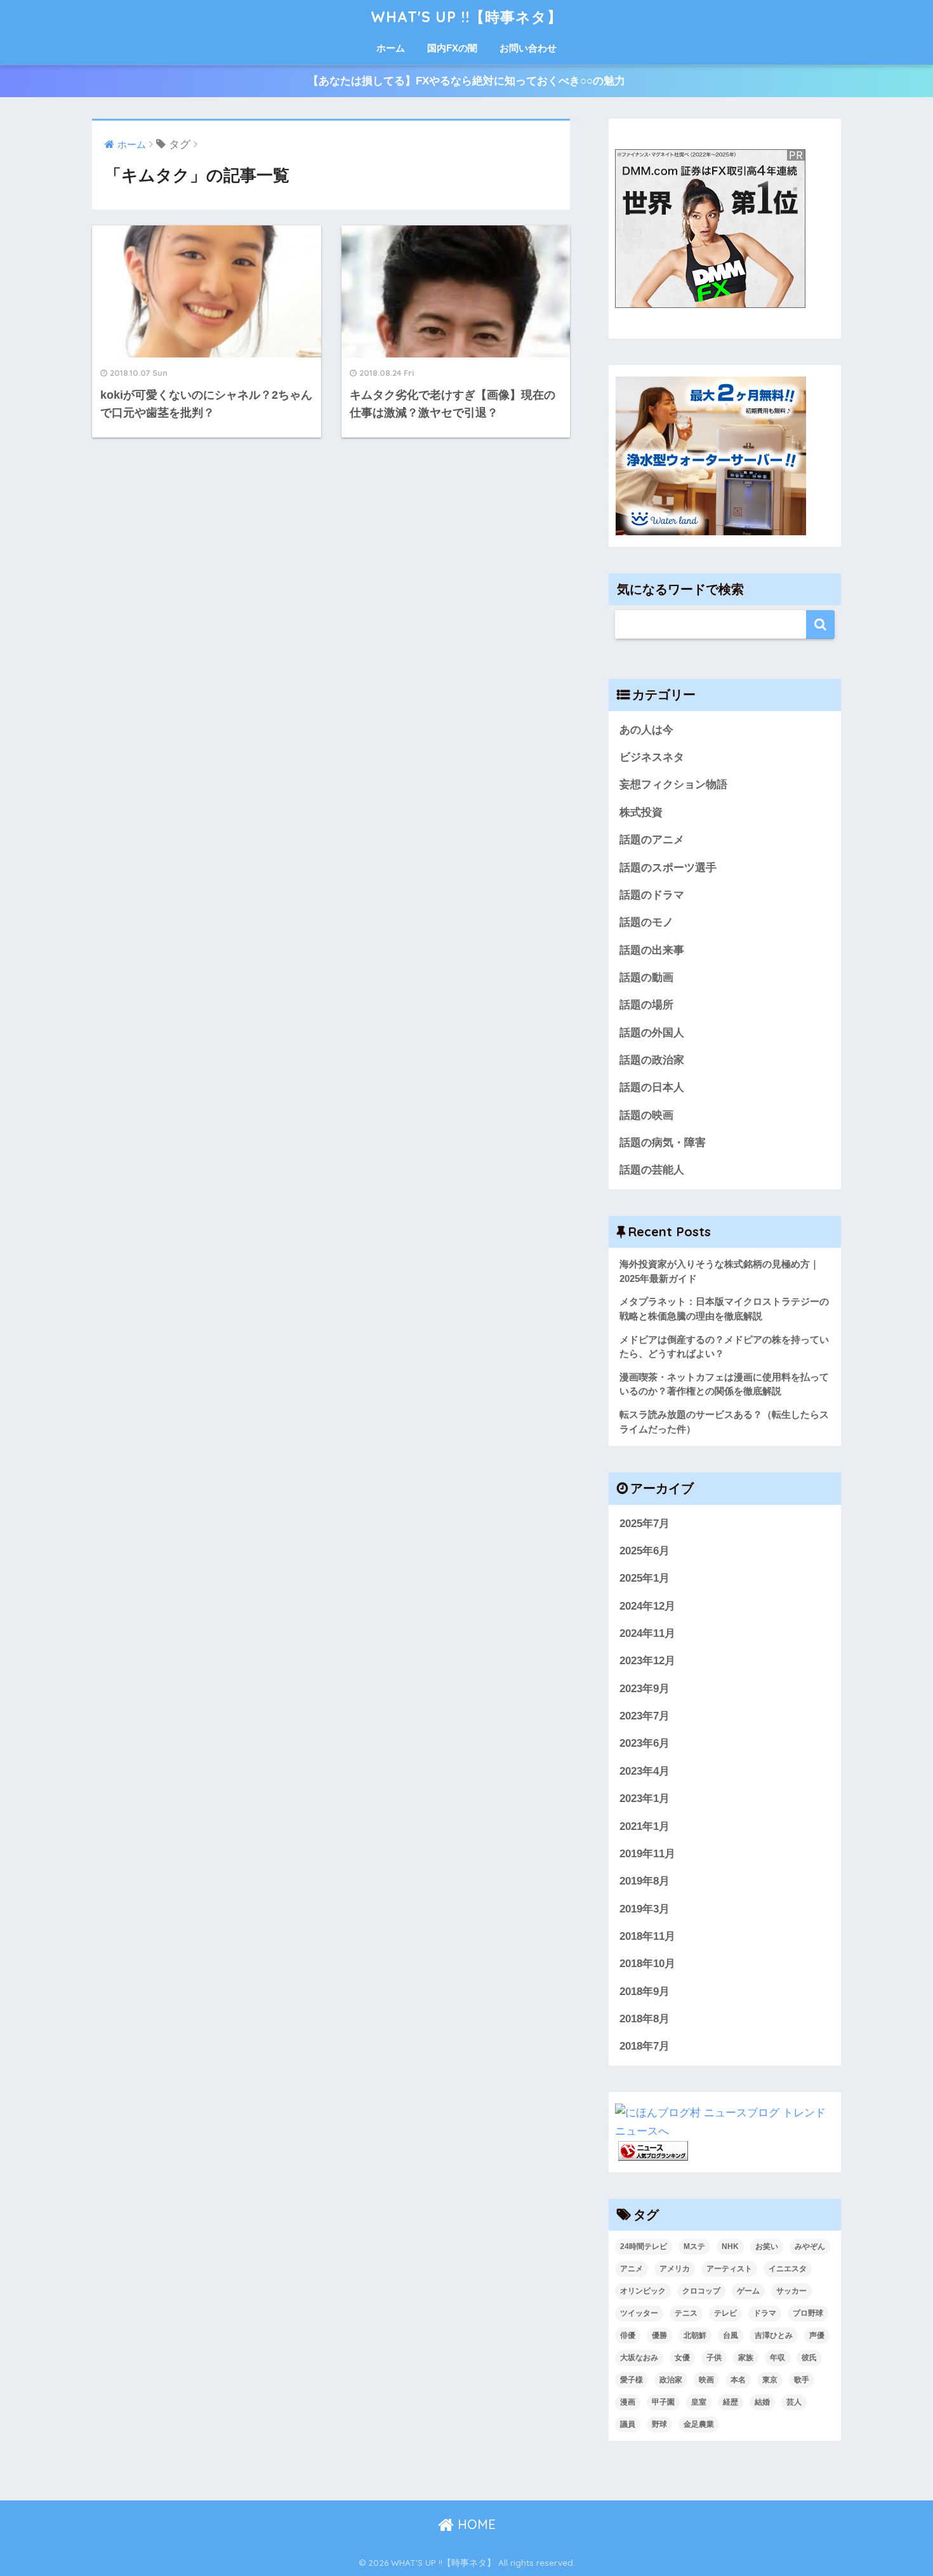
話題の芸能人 (652, 1170)
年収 (777, 2358)
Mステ (694, 2246)
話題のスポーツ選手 (668, 868)
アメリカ (675, 2269)
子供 (714, 2358)
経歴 (731, 2402)
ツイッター (639, 2313)
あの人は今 (646, 730)
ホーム (391, 48)
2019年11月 (647, 1854)
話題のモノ (646, 922)
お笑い (767, 2246)
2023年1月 (645, 1799)
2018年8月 (645, 2019)
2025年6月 (645, 1551)
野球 (659, 2424)
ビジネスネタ (652, 757)
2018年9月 (645, 1992)
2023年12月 (647, 1661)
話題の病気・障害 (663, 1143)
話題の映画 (646, 1115)
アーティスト (729, 2269)
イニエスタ (788, 2269)
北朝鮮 (695, 2335)
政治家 (671, 2380)
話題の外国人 (652, 1033)
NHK (730, 2246)
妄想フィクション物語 (673, 784)
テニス (686, 2313)
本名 (738, 2380)
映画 (706, 2380)
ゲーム (748, 2291)
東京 (770, 2380)
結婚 (762, 2402)
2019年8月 (645, 1881)
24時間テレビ (644, 2246)
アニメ (632, 2269)
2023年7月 (645, 1716)
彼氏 (809, 2358)
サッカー (791, 2291)
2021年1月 (645, 1826)
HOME (475, 2524)
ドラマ (765, 2313)
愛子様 (632, 2380)
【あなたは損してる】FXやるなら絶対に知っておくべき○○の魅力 (466, 81)
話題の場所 (646, 1005)
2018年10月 (647, 1964)
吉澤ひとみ (774, 2335)
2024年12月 (647, 1606)
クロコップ (701, 2291)
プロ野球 (808, 2313)
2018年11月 (647, 1936)
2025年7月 (645, 1524)
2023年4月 (645, 1771)
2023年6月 (645, 1743)
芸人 (794, 2402)
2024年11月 (647, 1633)
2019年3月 (645, 1909)
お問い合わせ (528, 48)
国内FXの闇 (452, 48)
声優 (817, 2335)
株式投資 (641, 812)
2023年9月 (645, 1689)
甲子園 (663, 2402)
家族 (746, 2358)
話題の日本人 (652, 1087)
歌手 (802, 2380)
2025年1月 (645, 1578)
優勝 (659, 2335)
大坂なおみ (639, 2358)
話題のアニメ (652, 840)
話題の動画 (646, 978)
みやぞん (810, 2246)
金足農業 (699, 2424)
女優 (682, 2358)
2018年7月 (645, 2046)
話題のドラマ (652, 895)
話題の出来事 (652, 950)
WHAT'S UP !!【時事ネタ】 (466, 17)
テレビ (725, 2313)
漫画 (628, 2402)
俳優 (628, 2335)
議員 (628, 2424)
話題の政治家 (652, 1060)
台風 (731, 2335)
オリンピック (643, 2291)
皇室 (699, 2402)
